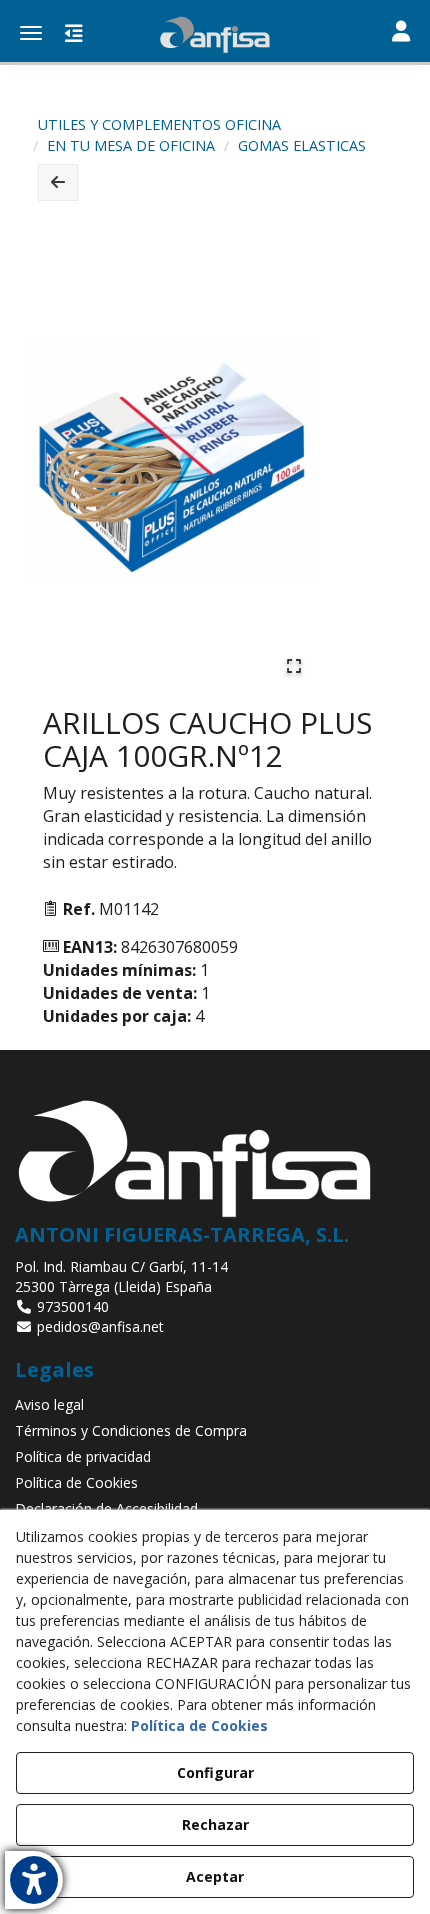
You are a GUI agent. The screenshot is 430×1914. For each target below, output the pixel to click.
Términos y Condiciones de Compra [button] (131, 1430)
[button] (215, 35)
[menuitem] (215, 1405)
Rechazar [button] (215, 1824)
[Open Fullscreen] (294, 666)
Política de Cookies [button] (76, 1482)
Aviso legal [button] (49, 1404)
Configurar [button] (215, 1772)
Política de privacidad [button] (83, 1456)
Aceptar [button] (215, 1876)
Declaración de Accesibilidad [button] (106, 1508)
